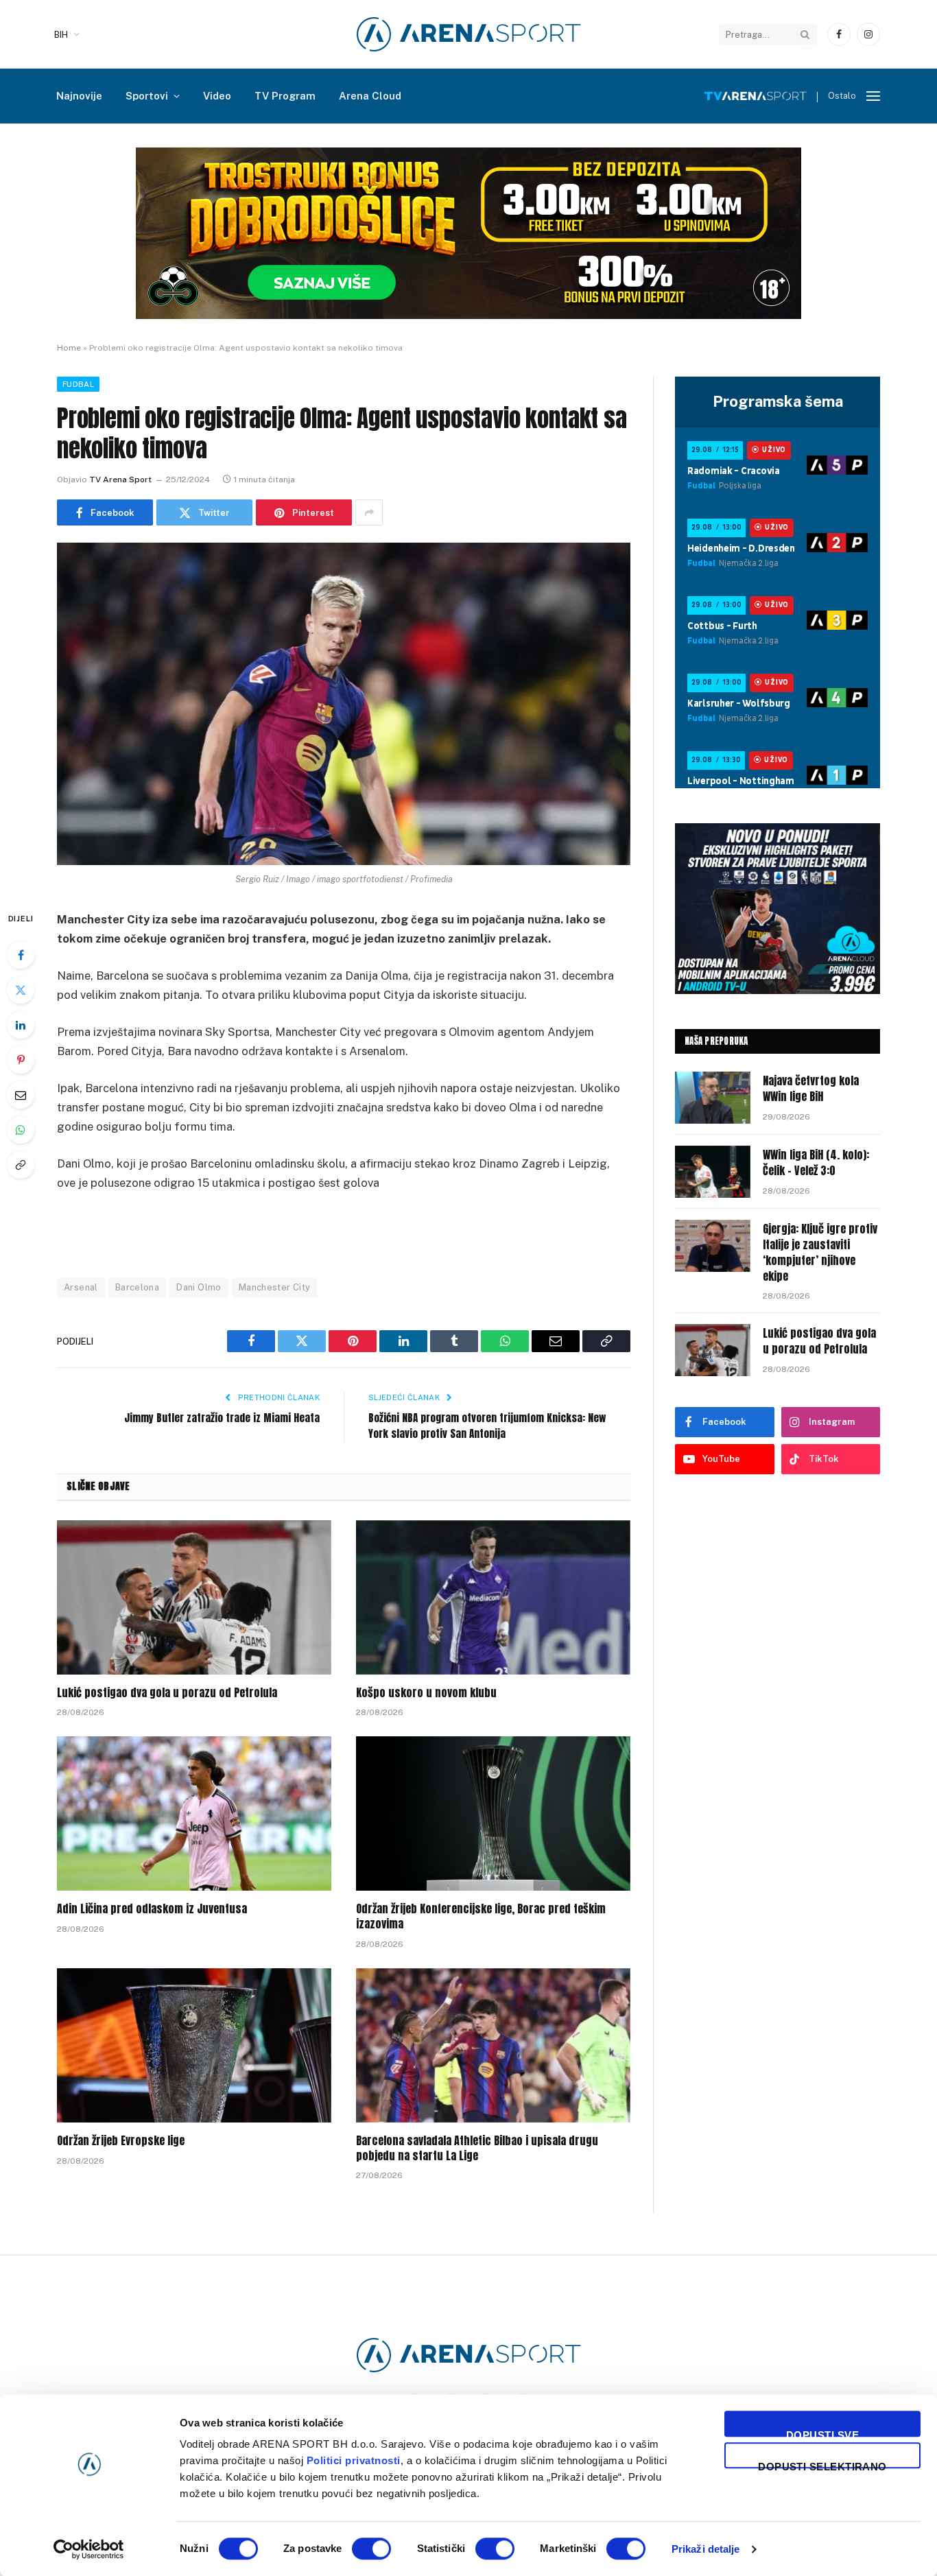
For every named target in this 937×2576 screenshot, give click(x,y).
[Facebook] (21, 955)
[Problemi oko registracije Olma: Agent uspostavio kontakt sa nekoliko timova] (344, 704)
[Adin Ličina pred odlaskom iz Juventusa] (194, 1813)
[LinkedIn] (21, 1025)
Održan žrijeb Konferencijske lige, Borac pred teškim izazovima (481, 1917)
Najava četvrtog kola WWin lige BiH (811, 1089)
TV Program (285, 96)
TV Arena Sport (120, 480)
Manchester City (275, 1287)
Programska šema (778, 401)
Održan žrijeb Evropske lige (121, 2141)
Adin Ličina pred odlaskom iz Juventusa (152, 1909)
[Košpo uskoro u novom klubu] (493, 1597)
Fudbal (78, 384)
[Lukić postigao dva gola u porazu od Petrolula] (194, 1597)
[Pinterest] (21, 1060)
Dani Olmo (199, 1287)
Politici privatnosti (354, 2460)
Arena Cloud (370, 96)
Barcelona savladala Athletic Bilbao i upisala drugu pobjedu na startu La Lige (477, 2149)
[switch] (371, 2549)
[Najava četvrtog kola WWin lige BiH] (713, 1098)
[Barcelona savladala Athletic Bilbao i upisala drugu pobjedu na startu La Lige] (493, 2045)
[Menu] (873, 96)
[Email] (21, 1095)
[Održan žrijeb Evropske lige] (194, 2045)
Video (217, 96)
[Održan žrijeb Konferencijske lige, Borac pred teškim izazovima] (493, 1813)
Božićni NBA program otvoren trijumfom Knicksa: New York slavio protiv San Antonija (487, 1426)
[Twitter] (21, 990)
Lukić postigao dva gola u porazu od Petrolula (167, 1693)
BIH (61, 35)
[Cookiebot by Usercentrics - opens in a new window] (89, 2549)
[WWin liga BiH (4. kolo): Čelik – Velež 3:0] (713, 1172)
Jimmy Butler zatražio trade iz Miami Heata (222, 1418)
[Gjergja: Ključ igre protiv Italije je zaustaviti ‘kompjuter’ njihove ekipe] (713, 1246)
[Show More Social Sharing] (369, 512)
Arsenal (81, 1287)
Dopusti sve (822, 2433)
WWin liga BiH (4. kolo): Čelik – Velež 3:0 (816, 1163)
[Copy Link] (21, 1165)
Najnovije (79, 96)
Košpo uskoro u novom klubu (426, 1693)
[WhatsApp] (21, 1130)
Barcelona (138, 1287)
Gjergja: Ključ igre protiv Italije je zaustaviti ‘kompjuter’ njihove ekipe (820, 1253)
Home (69, 348)
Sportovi (147, 96)
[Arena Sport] (469, 34)
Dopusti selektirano (822, 2465)
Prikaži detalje (706, 2549)
